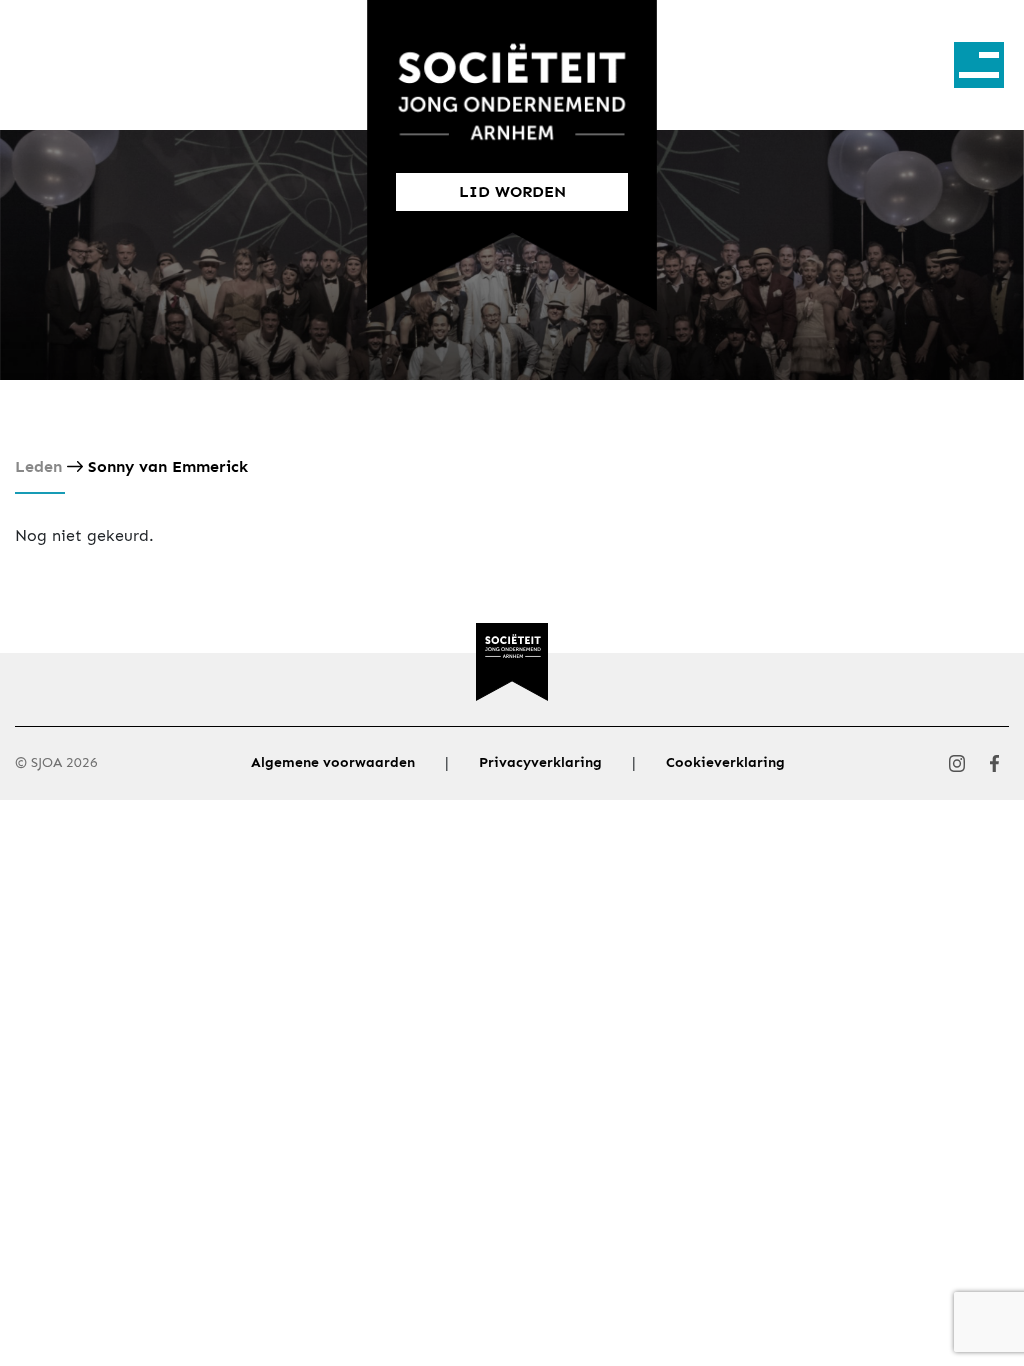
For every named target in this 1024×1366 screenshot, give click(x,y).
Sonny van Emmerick (168, 466)
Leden (38, 466)
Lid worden (512, 191)
